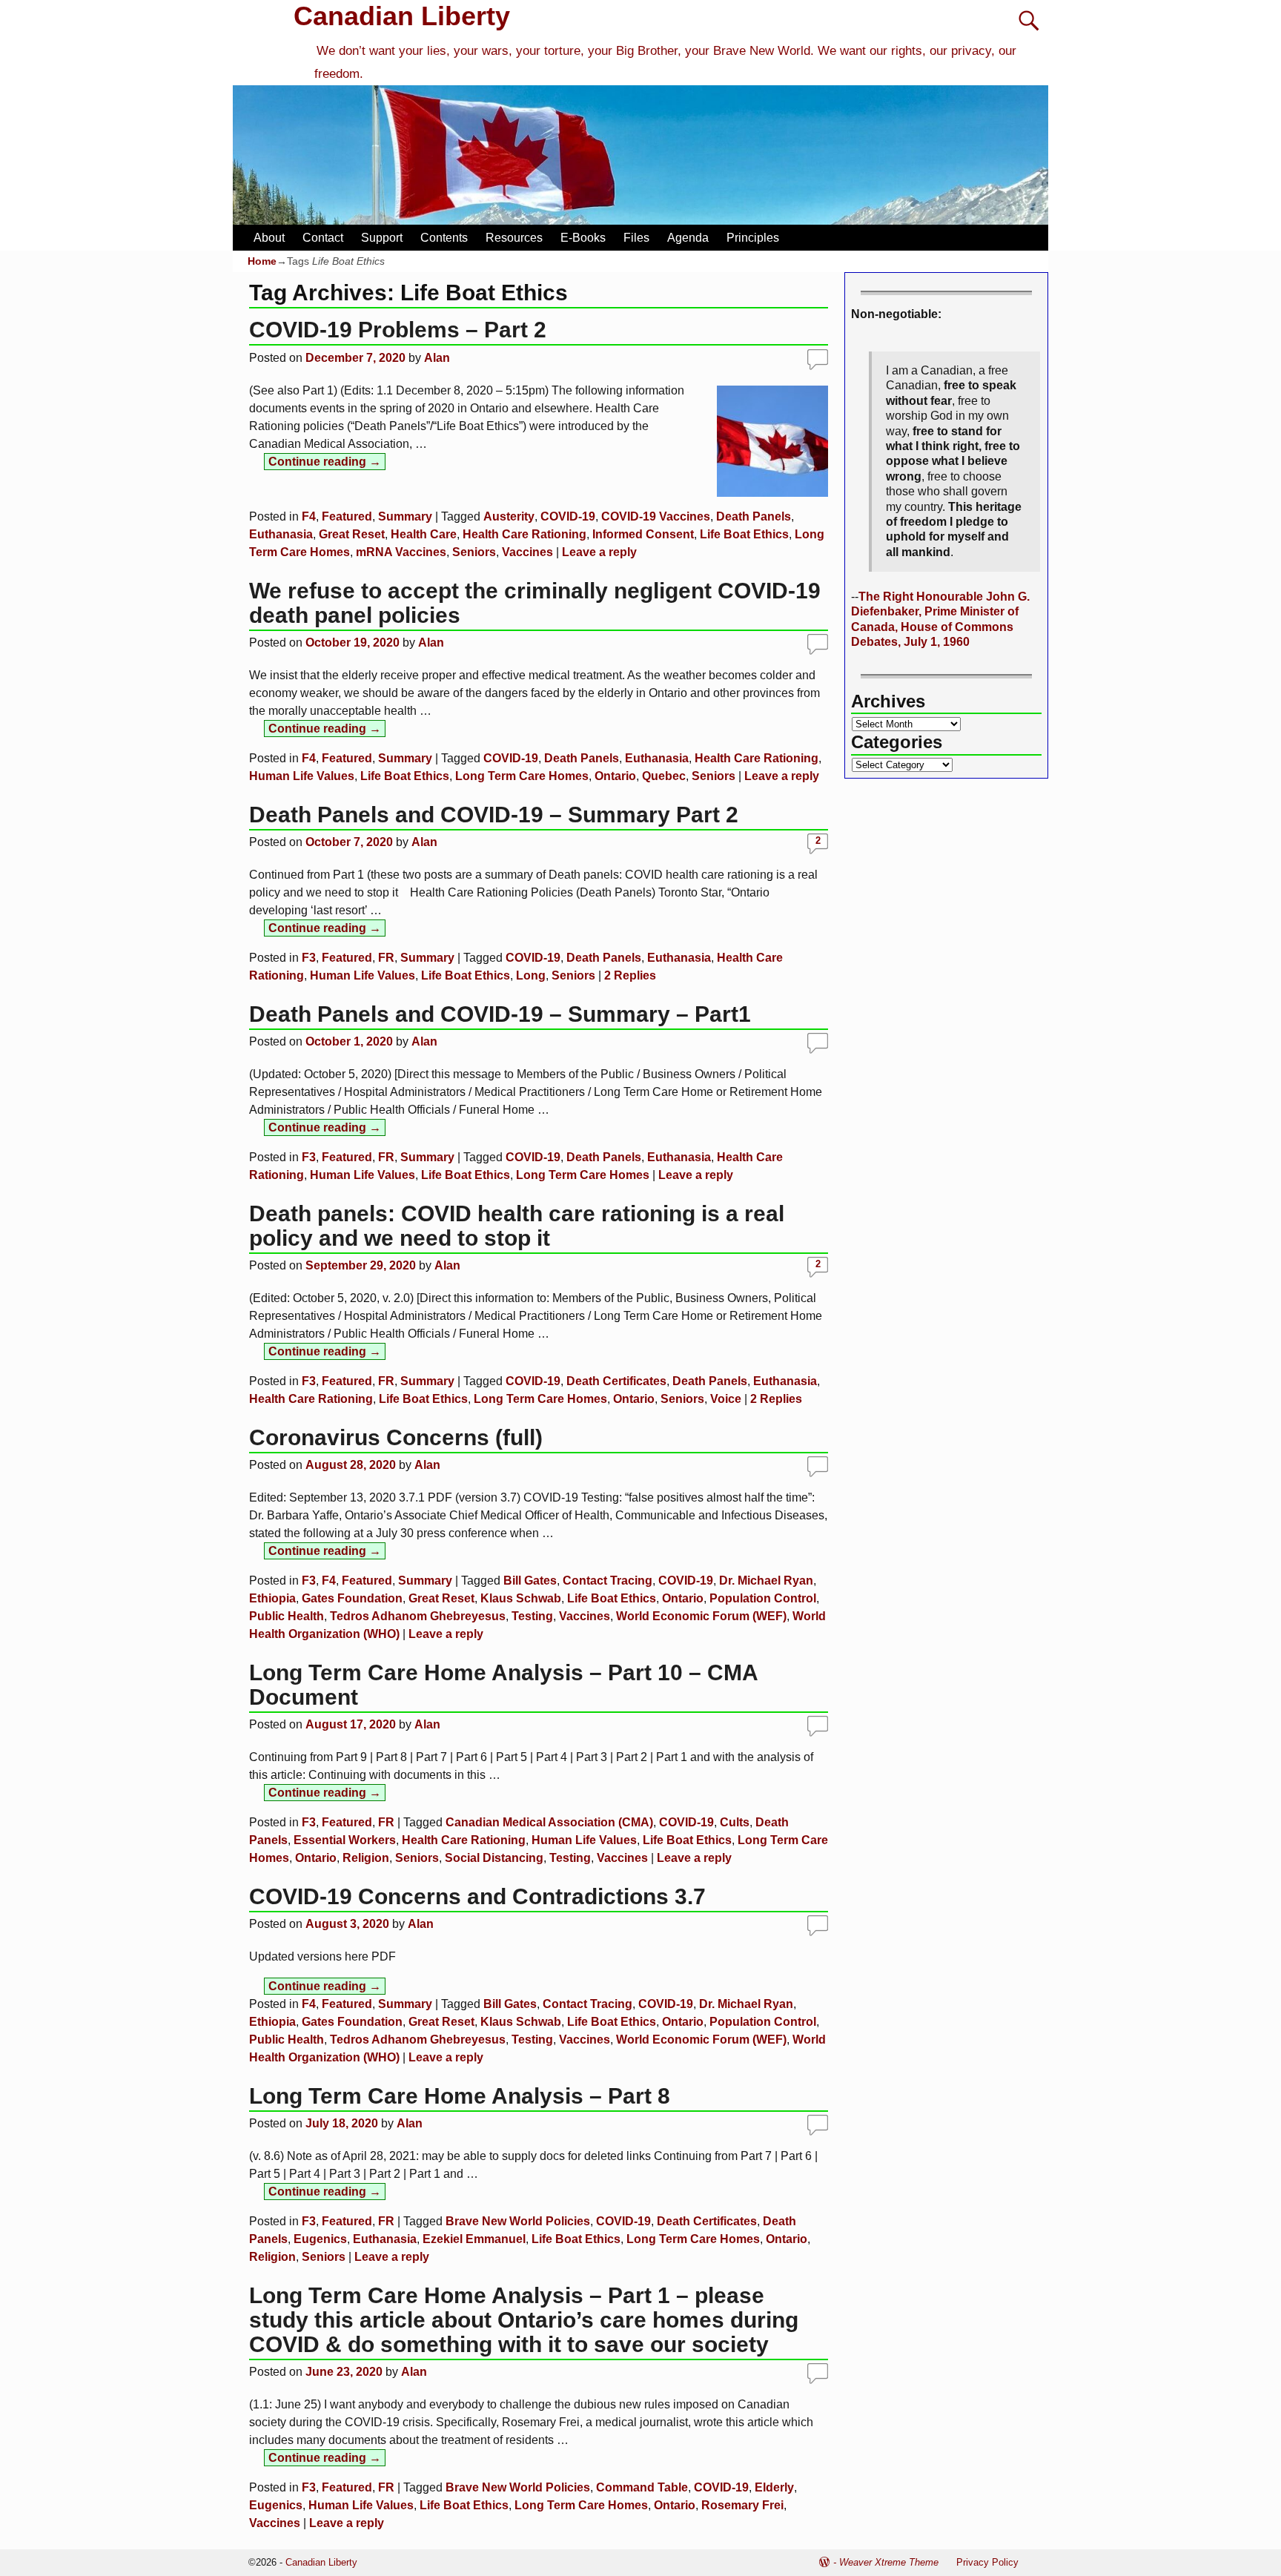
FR (386, 958)
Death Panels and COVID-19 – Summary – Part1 (500, 1014)
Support (382, 238)
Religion (366, 1858)
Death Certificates (616, 1381)
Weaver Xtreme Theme (889, 2562)
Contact (323, 238)
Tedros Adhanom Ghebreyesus (418, 1616)
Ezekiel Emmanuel (474, 2239)
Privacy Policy (987, 2562)
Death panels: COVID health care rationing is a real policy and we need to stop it (517, 1226)
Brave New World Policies (518, 2221)
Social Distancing (494, 1858)
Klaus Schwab (521, 1598)
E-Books (583, 238)
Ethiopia (272, 1598)
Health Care (424, 534)
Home (262, 261)
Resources (514, 238)
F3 (309, 958)
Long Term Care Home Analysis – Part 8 (460, 2096)
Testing (532, 1616)
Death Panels (754, 516)
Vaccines (527, 552)
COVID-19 (568, 516)
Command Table (642, 2487)
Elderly (774, 2487)
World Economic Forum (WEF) (701, 1616)
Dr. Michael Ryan (766, 1581)
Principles (753, 238)
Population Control (763, 1598)
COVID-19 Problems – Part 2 (398, 330)
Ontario (615, 776)
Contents (444, 238)
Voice (726, 1399)
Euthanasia (281, 534)
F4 (309, 516)
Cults (735, 1822)
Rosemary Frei (742, 2505)
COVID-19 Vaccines (656, 516)
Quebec (664, 776)
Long (531, 975)
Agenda (688, 238)
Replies (630, 975)
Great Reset (352, 534)
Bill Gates (530, 1581)
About (269, 238)
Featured (347, 516)
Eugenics (320, 2239)
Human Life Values (302, 776)
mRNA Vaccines (401, 552)
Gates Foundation (352, 1598)
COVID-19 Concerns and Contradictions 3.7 (477, 1896)
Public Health (287, 1616)
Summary (405, 516)
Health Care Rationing (524, 534)
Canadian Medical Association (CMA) (549, 1822)
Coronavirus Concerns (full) (396, 1437)
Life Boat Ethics (744, 534)
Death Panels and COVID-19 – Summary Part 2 (494, 815)
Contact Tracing (608, 1581)
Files (636, 238)
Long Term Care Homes (522, 776)
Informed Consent (643, 534)
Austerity (509, 516)
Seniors (474, 552)
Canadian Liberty (402, 16)
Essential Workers (345, 1840)
